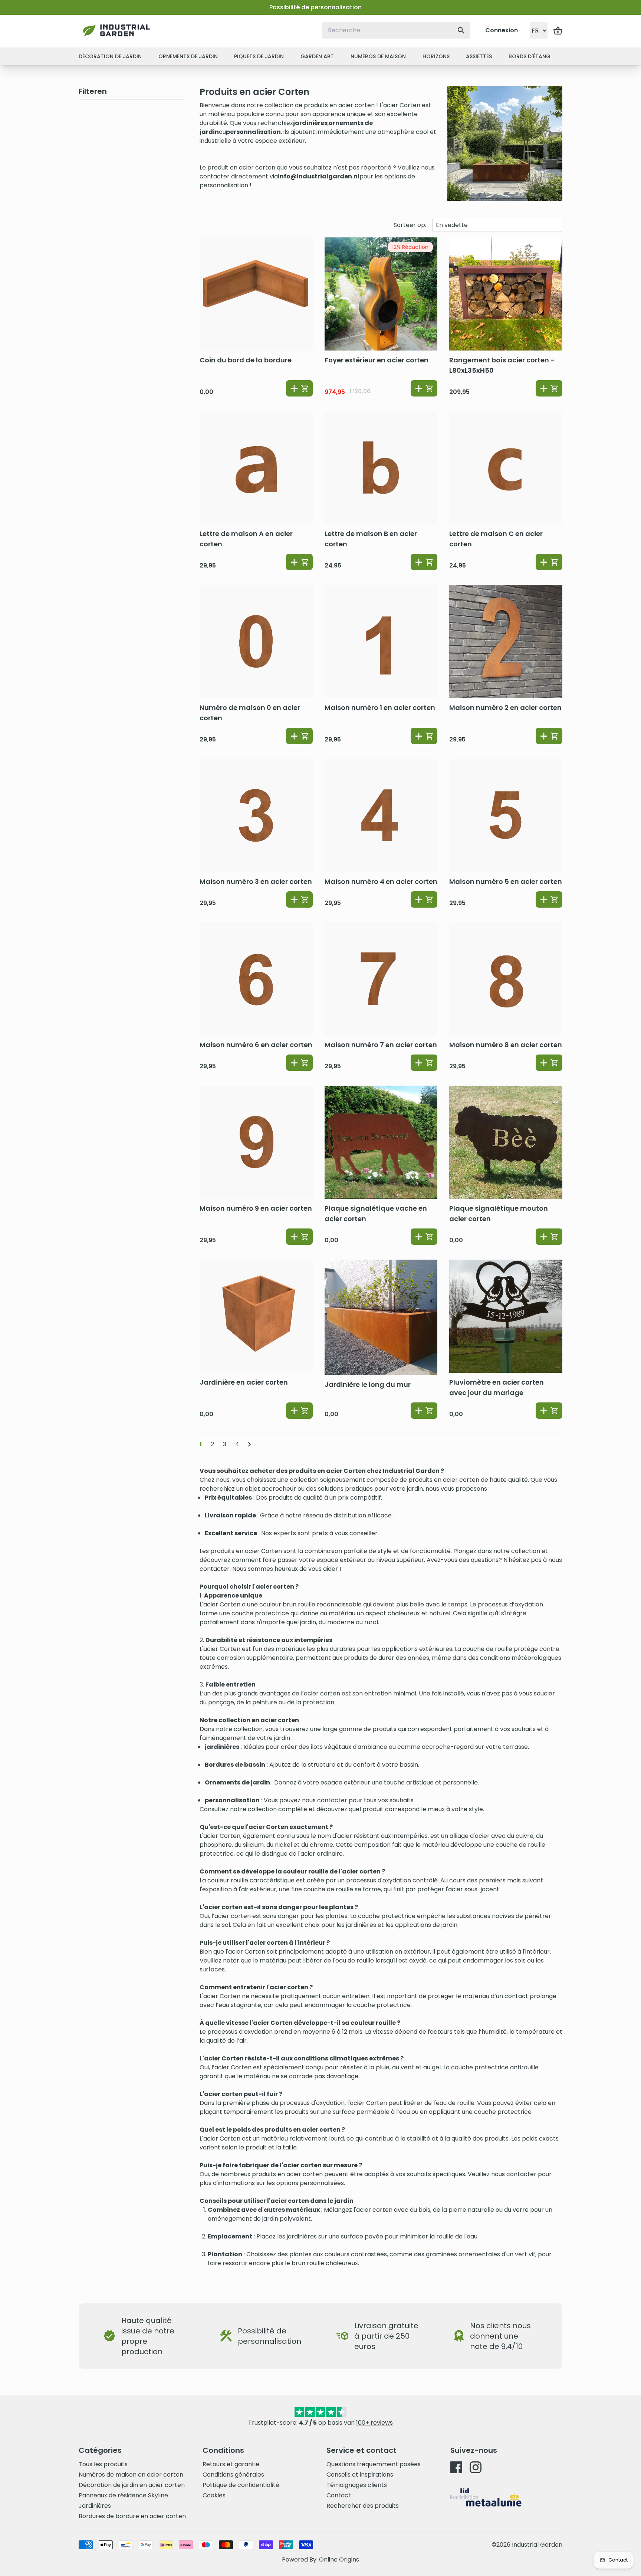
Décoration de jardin (110, 56)
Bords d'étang (530, 56)
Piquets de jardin (259, 56)
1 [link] (201, 1444)
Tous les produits (103, 2464)
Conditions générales (233, 2475)
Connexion (502, 30)
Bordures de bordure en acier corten (132, 2516)
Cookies (214, 2495)
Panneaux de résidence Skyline (123, 2495)
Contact (339, 2495)
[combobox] (396, 30)
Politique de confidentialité (241, 2485)
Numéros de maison (378, 56)
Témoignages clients (357, 2485)
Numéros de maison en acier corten (131, 2475)
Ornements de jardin (188, 56)
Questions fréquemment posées (374, 2464)
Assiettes (479, 56)
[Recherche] (461, 30)
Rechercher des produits (363, 2506)
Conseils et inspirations (360, 2475)
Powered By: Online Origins (320, 2559)
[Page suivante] (249, 1444)
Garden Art (317, 56)
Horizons (436, 56)
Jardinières (95, 2506)
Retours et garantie (231, 2464)
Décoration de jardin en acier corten (132, 2485)
